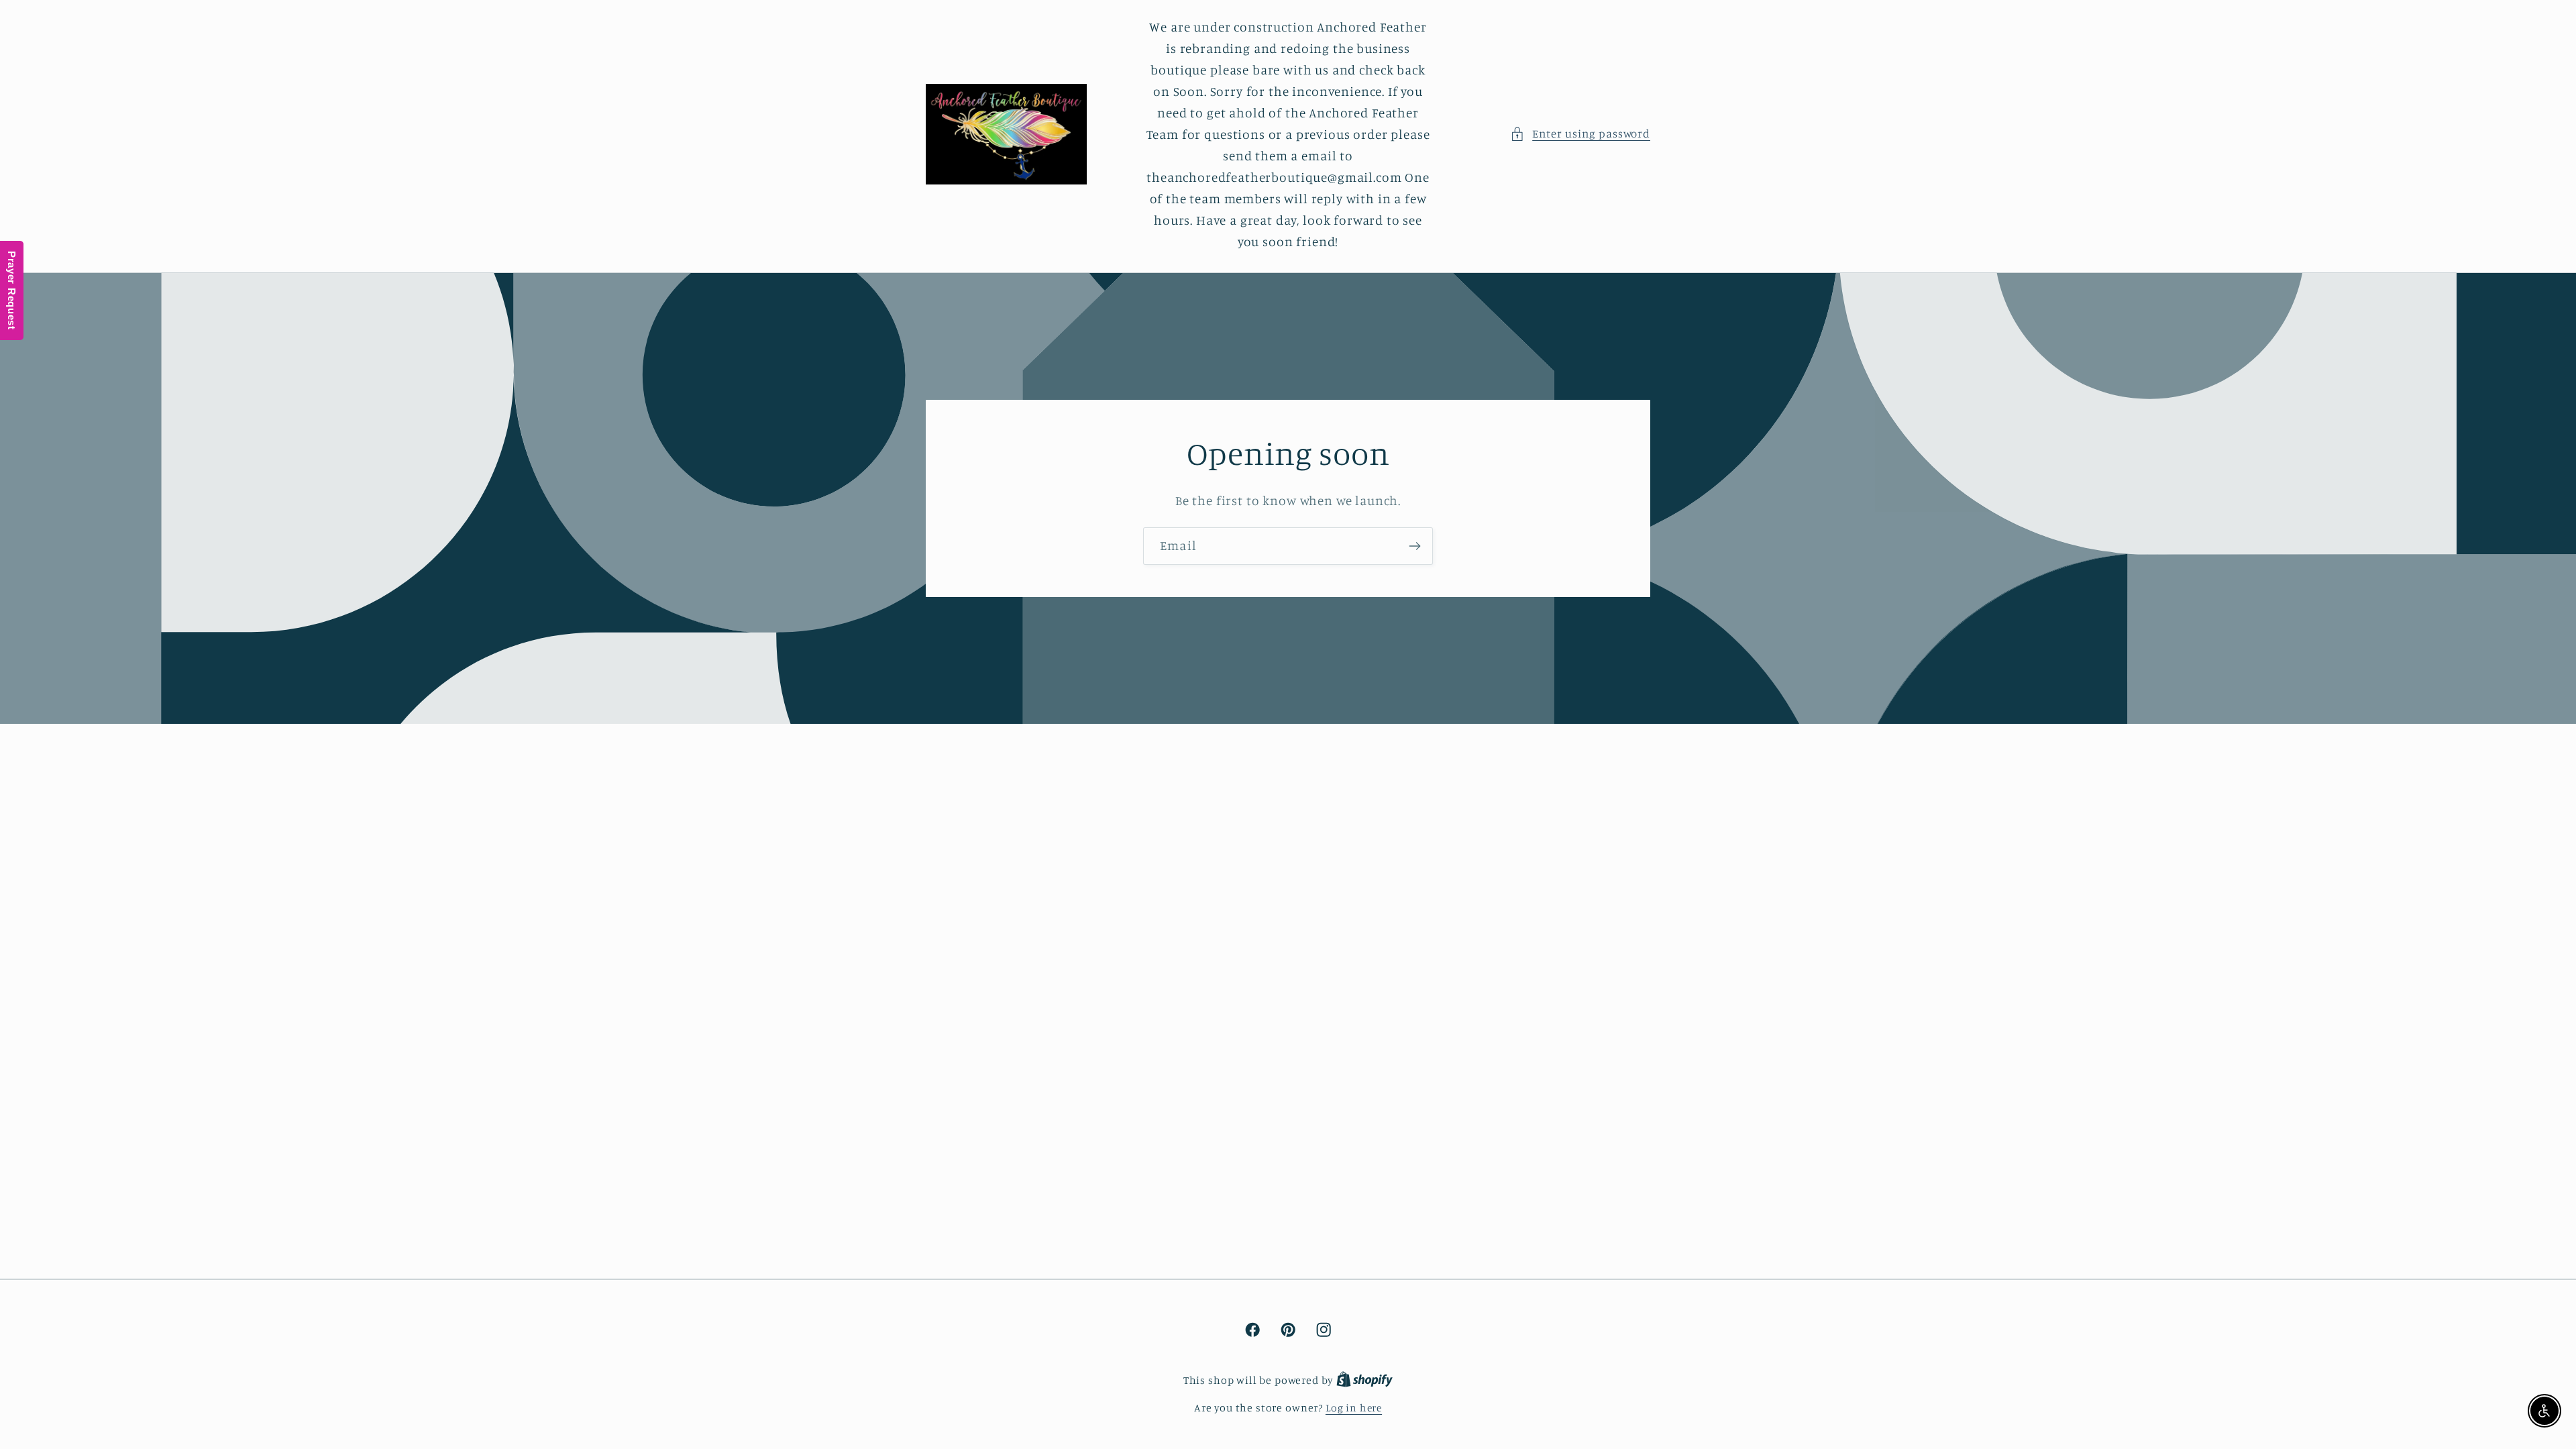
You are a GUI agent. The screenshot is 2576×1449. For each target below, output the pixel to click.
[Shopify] (1364, 1380)
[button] (1580, 134)
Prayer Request (12, 290)
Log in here (1354, 1408)
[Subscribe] (1414, 546)
